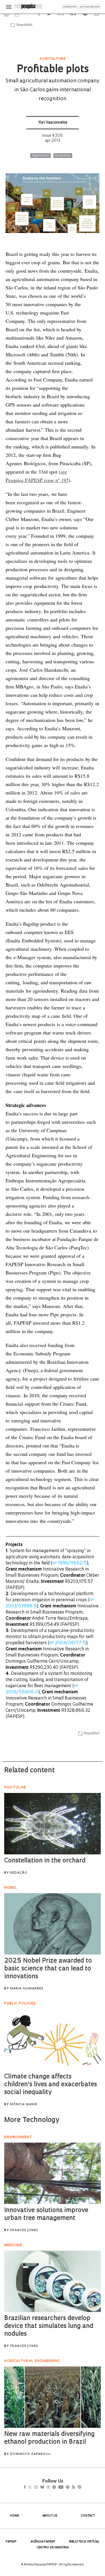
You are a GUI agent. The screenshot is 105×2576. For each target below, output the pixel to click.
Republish (24, 25)
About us (50, 2516)
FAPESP (11, 2542)
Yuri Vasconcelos (53, 123)
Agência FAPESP (43, 2542)
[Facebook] (26, 2488)
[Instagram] (40, 2488)
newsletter (70, 7)
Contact (88, 2516)
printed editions (90, 7)
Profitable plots (53, 70)
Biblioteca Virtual (84, 2542)
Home (15, 2516)
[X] (32, 2488)
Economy (63, 156)
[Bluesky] (48, 2488)
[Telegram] (64, 2488)
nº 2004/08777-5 (68, 1643)
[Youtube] (73, 2488)
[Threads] (56, 2488)
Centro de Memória (53, 2548)
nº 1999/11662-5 (70, 1563)
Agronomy (40, 156)
